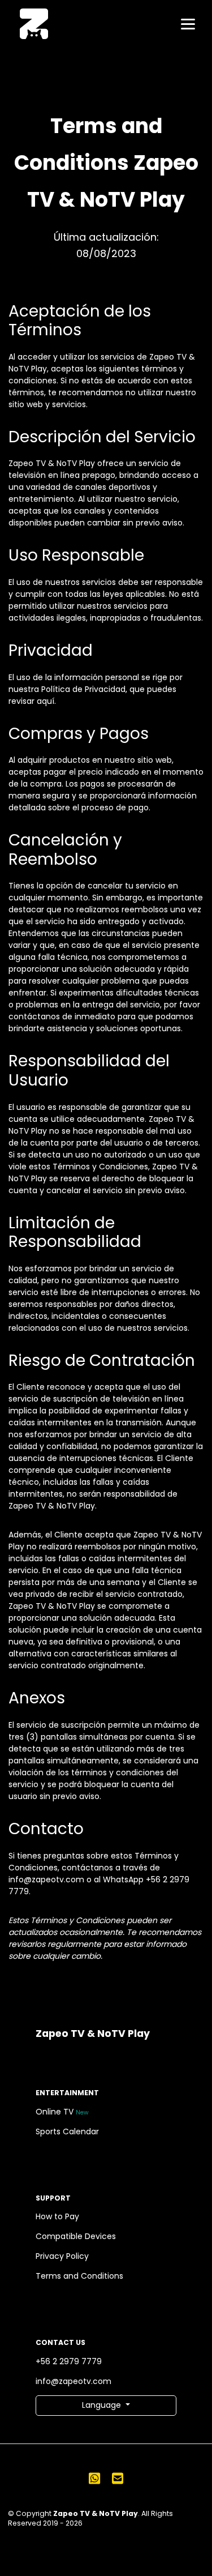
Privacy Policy (62, 2256)
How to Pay (57, 2216)
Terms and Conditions (79, 2276)
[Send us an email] (118, 2478)
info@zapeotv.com (73, 2381)
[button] (106, 2406)
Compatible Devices (76, 2236)
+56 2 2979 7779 (69, 2361)
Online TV (62, 2112)
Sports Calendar (67, 2131)
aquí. (46, 701)
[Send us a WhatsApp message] (94, 2478)
